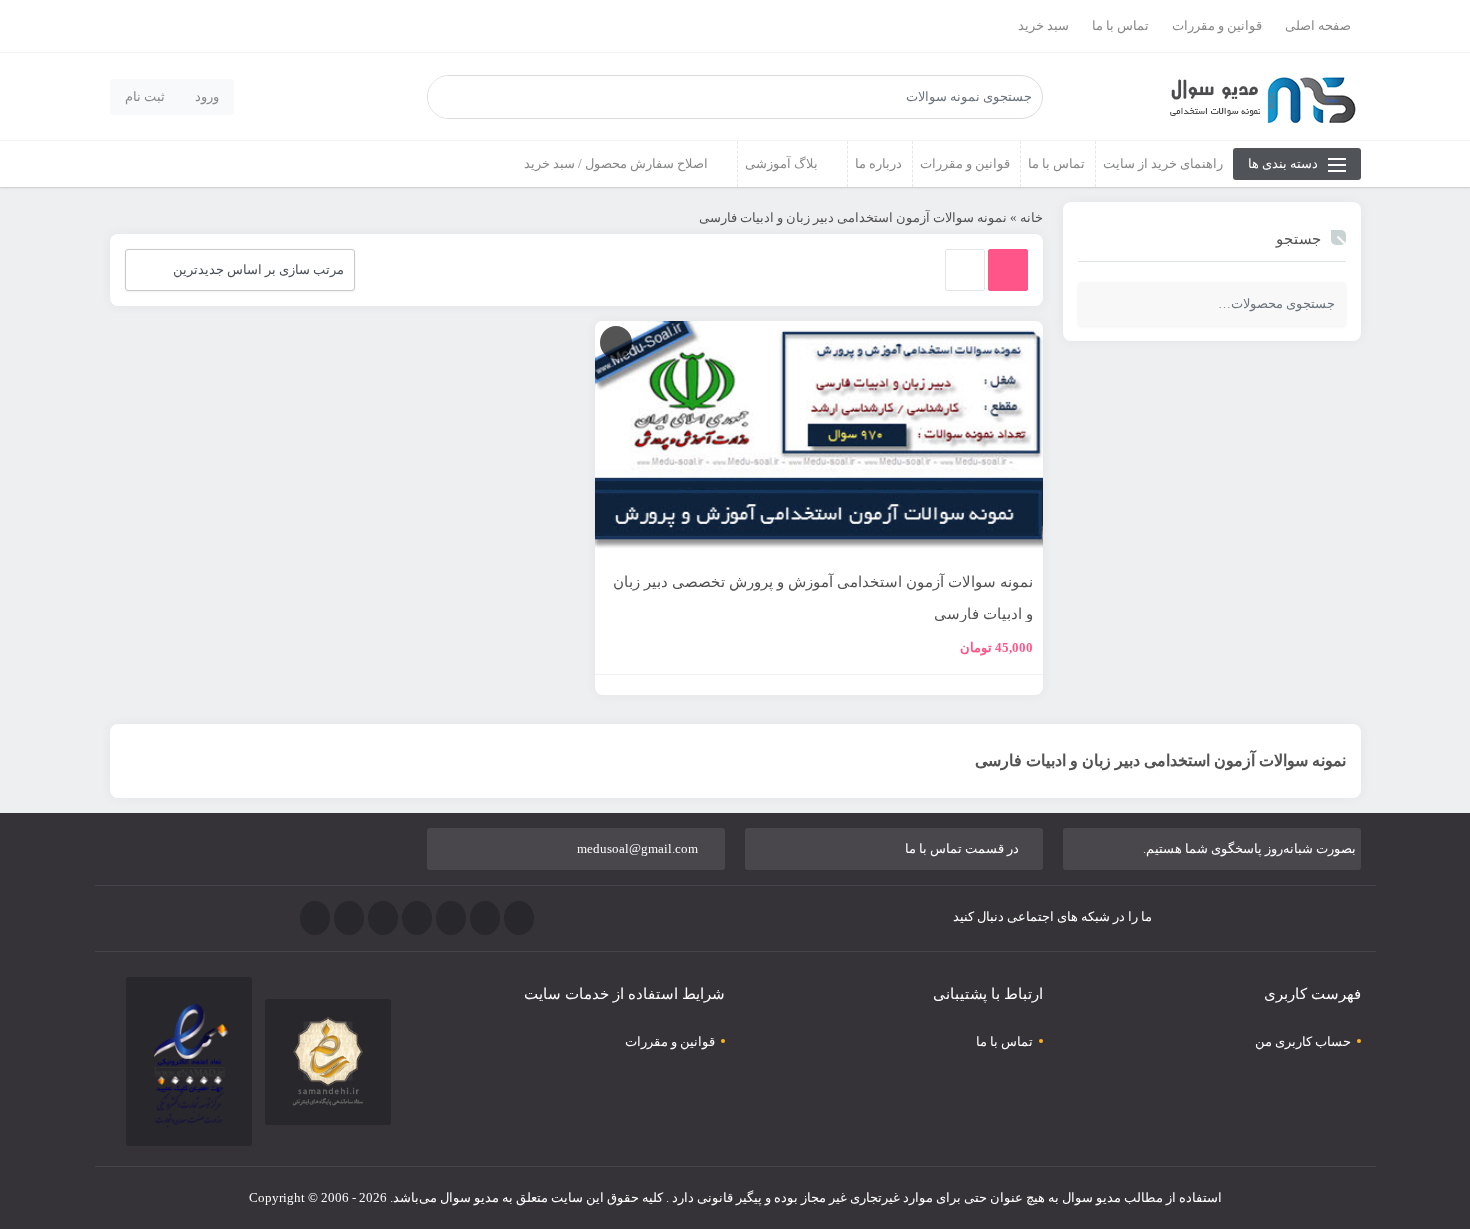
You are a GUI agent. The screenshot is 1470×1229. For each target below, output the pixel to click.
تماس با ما (1120, 25)
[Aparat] (315, 918)
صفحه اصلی (1318, 25)
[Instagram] (417, 918)
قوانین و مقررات (1217, 25)
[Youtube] (383, 918)
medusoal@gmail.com (637, 848)
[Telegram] (451, 918)
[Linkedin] (349, 918)
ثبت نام (145, 96)
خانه (1031, 217)
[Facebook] (519, 918)
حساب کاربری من (1303, 1041)
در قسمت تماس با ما (962, 848)
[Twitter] (485, 918)
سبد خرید (1043, 25)
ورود (207, 96)
